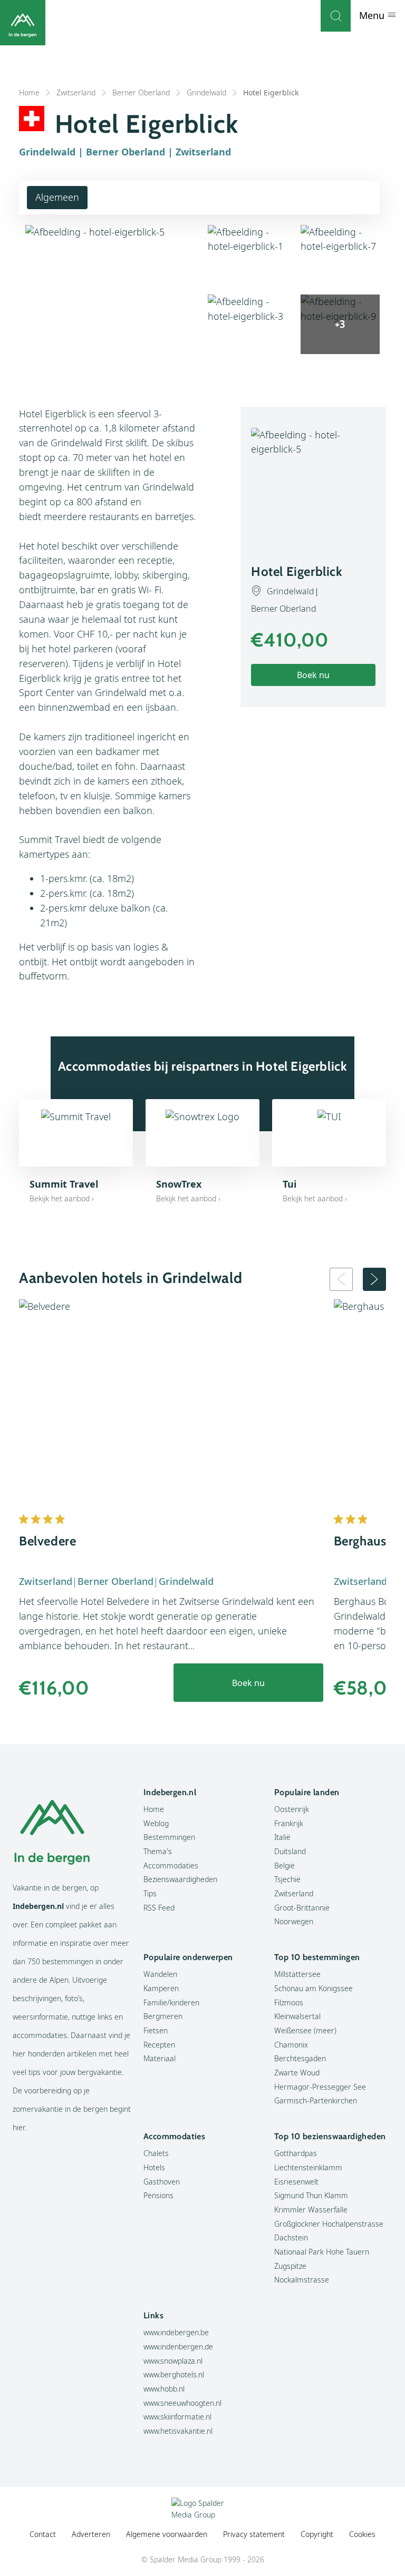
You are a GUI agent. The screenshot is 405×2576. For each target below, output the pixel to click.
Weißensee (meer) (305, 2030)
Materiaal (160, 2058)
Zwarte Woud (297, 2073)
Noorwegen (294, 1921)
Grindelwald (206, 92)
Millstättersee (297, 1974)
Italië (282, 1837)
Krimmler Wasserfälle (311, 2210)
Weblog (156, 1823)
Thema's (158, 1851)
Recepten (159, 2045)
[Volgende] (374, 1279)
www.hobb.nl (164, 2389)
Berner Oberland (141, 92)
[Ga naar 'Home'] (23, 23)
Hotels (154, 2167)
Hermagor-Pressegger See (320, 2087)
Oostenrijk (292, 1809)
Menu (373, 15)
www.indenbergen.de (178, 2347)
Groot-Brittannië (302, 1908)
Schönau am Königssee (314, 1988)
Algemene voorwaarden (167, 2534)
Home (29, 92)
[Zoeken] (336, 16)
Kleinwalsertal (297, 2016)
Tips (150, 1893)
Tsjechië (287, 1879)
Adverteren (91, 2534)
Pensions (158, 2195)
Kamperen (161, 1988)
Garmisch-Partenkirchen (316, 2100)
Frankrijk (289, 1823)
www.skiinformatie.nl (177, 2417)
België (285, 1865)
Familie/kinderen (171, 2002)
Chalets (156, 2153)
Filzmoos (289, 2002)
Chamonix (291, 2045)
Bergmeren (163, 2016)
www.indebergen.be (176, 2332)
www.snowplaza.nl (173, 2361)
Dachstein (291, 2237)
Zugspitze (290, 2266)
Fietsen (156, 2030)
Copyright (317, 2534)
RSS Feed (159, 1908)
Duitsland (290, 1851)
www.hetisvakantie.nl (178, 2431)
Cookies (362, 2534)
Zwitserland (76, 92)
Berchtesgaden (300, 2058)
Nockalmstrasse (302, 2280)
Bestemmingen (169, 1837)
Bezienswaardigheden (180, 1879)
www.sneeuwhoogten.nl (182, 2403)
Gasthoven (162, 2182)
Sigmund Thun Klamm (311, 2195)
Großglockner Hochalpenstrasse (329, 2224)
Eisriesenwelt (296, 2182)
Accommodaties (171, 1865)
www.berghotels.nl (174, 2374)
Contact (43, 2534)
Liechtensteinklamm (308, 2167)
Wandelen (160, 1974)
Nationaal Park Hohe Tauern (322, 2252)
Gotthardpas (296, 2153)
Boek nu (313, 675)
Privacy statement (254, 2534)
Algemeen (57, 197)
